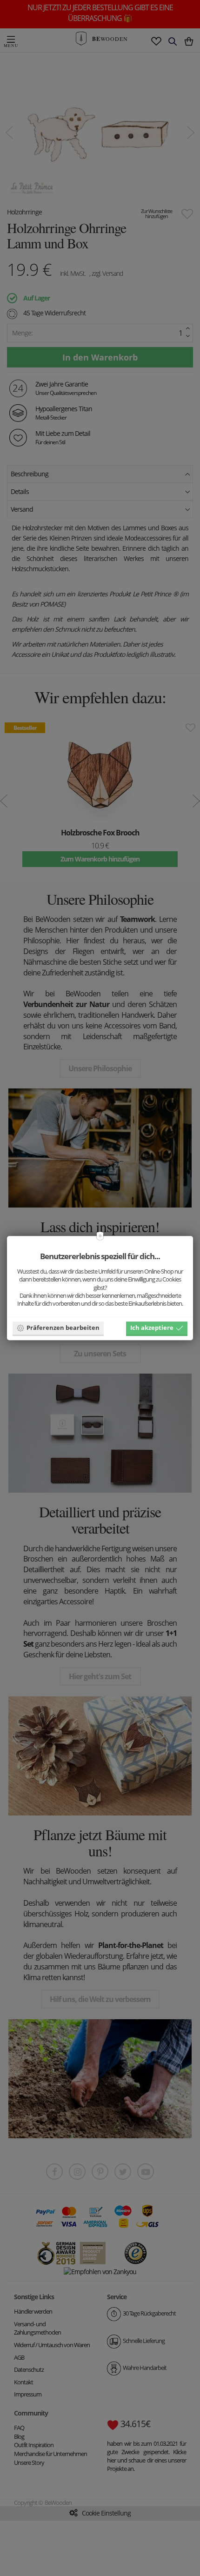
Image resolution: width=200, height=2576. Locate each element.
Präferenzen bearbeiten (63, 1328)
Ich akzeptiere (152, 1328)
